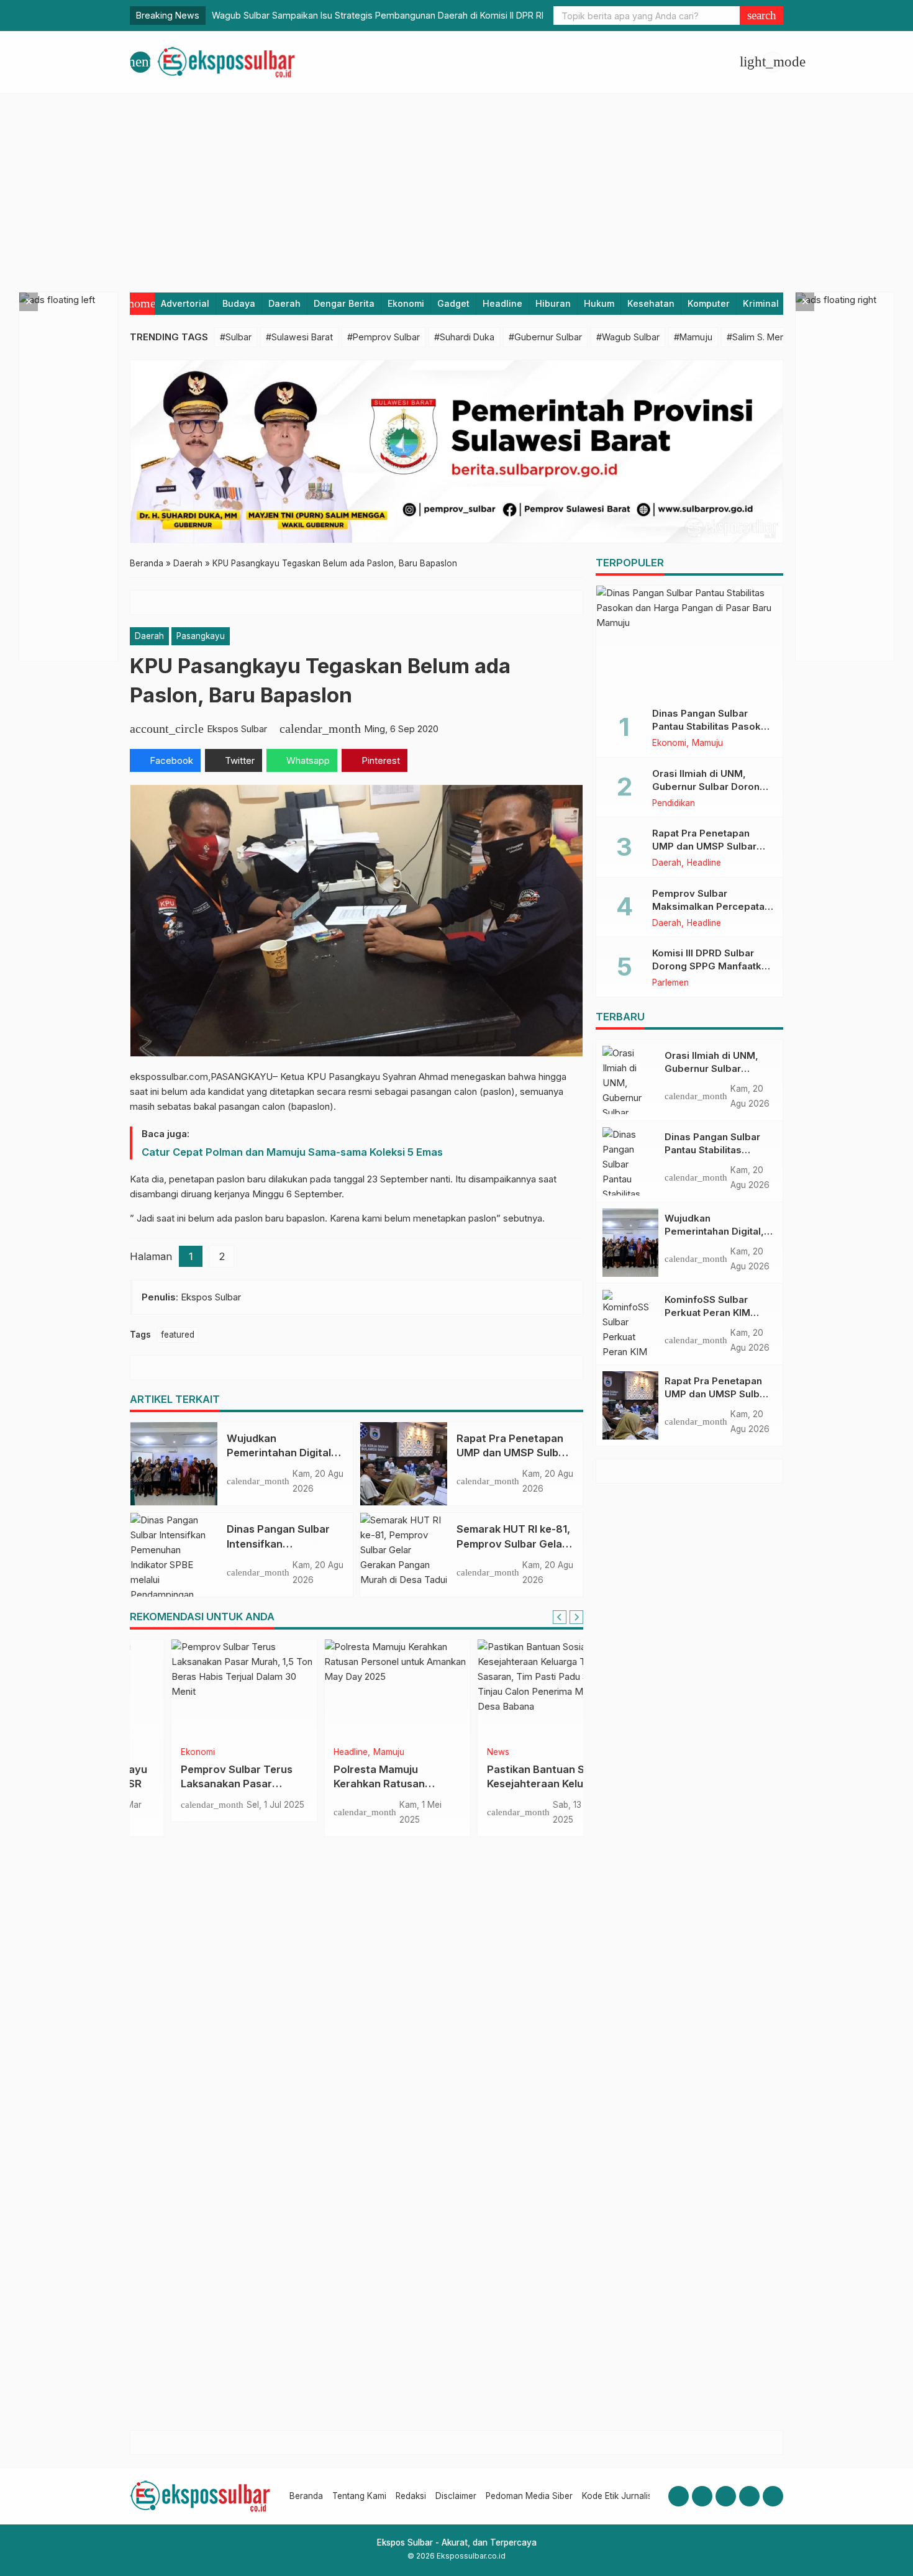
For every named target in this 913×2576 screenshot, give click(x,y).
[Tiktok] (773, 2496)
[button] (761, 16)
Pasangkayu (201, 636)
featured (178, 1335)
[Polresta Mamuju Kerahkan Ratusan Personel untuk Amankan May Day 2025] (357, 1689)
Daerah (284, 303)
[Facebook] (679, 2496)
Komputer (709, 303)
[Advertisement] (457, 187)
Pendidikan (674, 804)
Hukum (599, 303)
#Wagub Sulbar (628, 337)
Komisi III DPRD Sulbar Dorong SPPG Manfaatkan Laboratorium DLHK (712, 966)
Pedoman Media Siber (529, 2496)
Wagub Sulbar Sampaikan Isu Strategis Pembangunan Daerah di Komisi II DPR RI (378, 15)
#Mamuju (693, 337)
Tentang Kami (359, 2496)
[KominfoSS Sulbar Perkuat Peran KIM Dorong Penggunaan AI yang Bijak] (630, 1324)
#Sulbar (236, 337)
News (457, 1753)
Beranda (306, 2496)
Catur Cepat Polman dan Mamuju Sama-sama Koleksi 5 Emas (292, 1152)
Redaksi (411, 2496)
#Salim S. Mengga (764, 337)
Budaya (239, 303)
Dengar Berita (344, 303)
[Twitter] (749, 2496)
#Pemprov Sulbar (384, 337)
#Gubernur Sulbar (545, 337)
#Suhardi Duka (464, 337)
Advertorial (185, 303)
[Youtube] (726, 2496)
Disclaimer (456, 2496)
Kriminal (761, 303)
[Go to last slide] (560, 1617)
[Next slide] (576, 1617)
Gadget (453, 303)
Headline (502, 303)
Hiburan (553, 303)
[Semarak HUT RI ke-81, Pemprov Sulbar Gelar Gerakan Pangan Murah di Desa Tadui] (404, 1554)
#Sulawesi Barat (299, 337)
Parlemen (670, 983)
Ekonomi (406, 303)
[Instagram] (702, 2496)
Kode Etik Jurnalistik (621, 2496)
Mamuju (348, 1753)
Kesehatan (651, 303)
